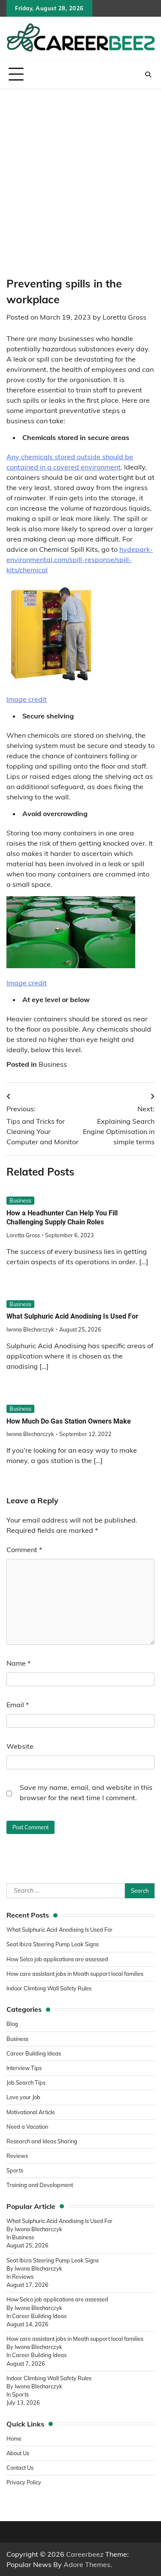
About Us (18, 2453)
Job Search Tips (26, 2082)
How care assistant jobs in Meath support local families (75, 1974)
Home (14, 2438)
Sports (15, 2170)
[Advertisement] (80, 174)
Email (18, 1705)
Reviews (17, 2156)
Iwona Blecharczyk (30, 1329)
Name (18, 1663)
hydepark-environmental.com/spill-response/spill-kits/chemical (80, 559)
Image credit (27, 699)
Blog (12, 2024)
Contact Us (20, 2468)
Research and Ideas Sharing (43, 2141)
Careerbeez (85, 2554)
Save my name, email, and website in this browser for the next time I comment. (86, 1792)
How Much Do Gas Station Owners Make (69, 1421)
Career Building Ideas (34, 2053)
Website (20, 1746)
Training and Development (40, 2185)
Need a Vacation (27, 2127)
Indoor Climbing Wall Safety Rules (49, 1988)
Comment (24, 1550)
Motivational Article (31, 2112)
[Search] (148, 75)
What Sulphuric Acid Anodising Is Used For (72, 1316)
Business (53, 1064)
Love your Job (23, 2097)
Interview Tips (24, 2068)
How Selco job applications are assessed (57, 1959)
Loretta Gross (125, 317)
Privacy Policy (24, 2482)
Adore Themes (87, 2564)
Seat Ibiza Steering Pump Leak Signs (53, 1944)
